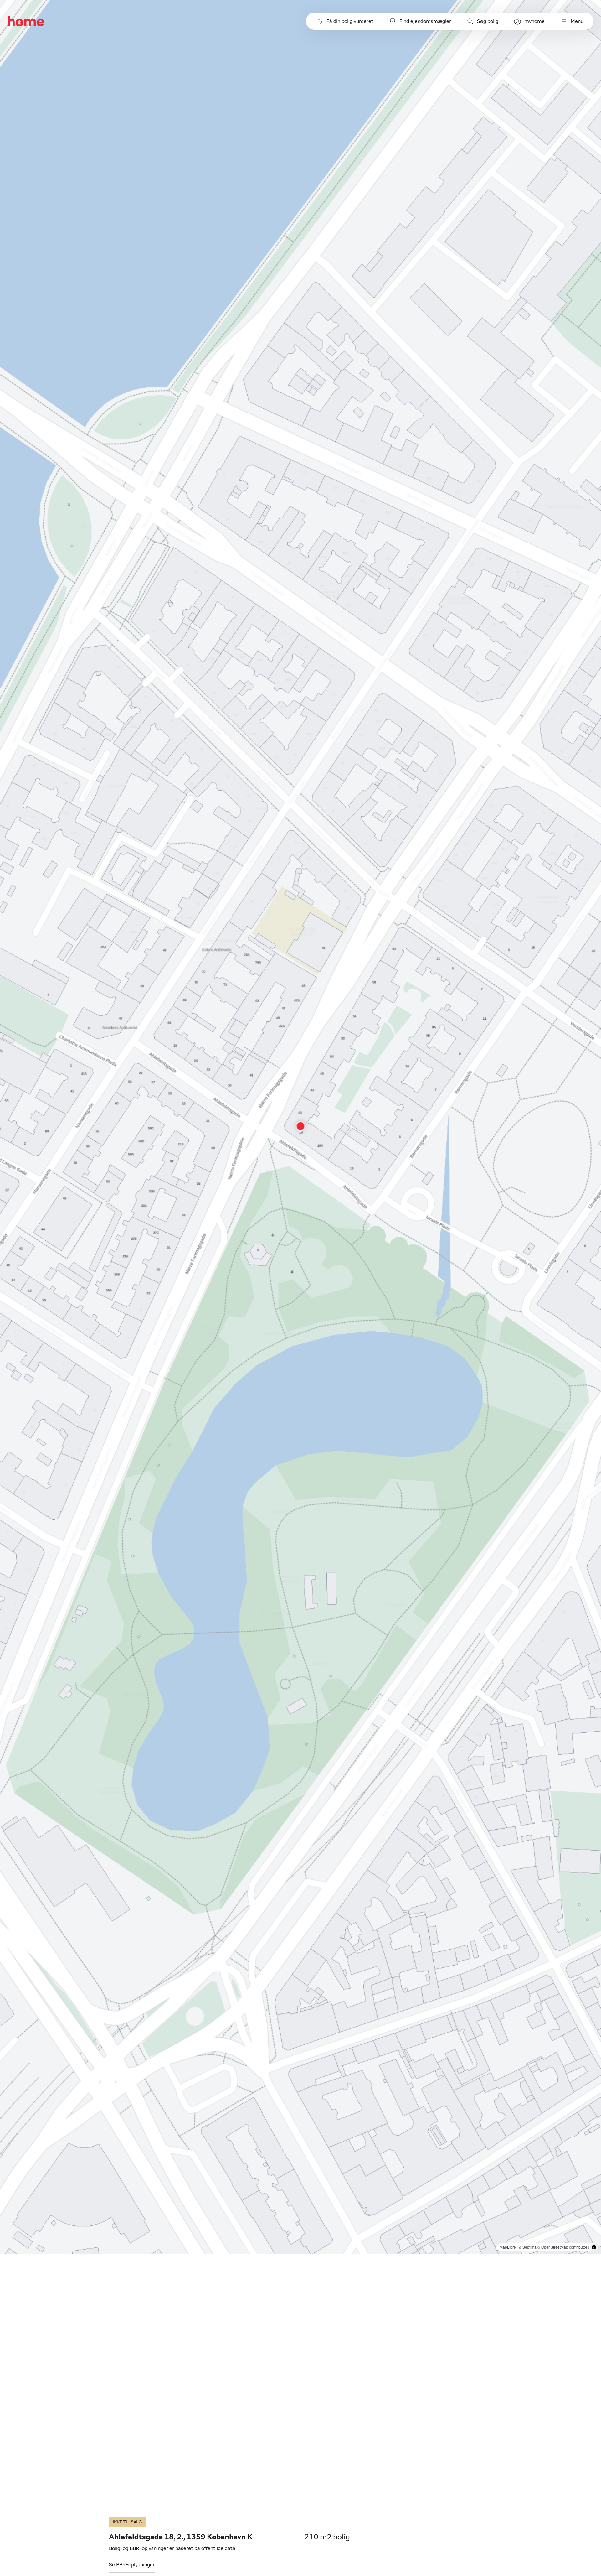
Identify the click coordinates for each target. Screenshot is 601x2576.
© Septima (528, 2247)
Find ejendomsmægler (425, 21)
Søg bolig (488, 21)
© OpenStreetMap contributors (563, 2247)
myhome (534, 21)
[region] (301, 1127)
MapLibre (508, 2247)
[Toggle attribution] (594, 2247)
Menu (577, 21)
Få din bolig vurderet (350, 21)
